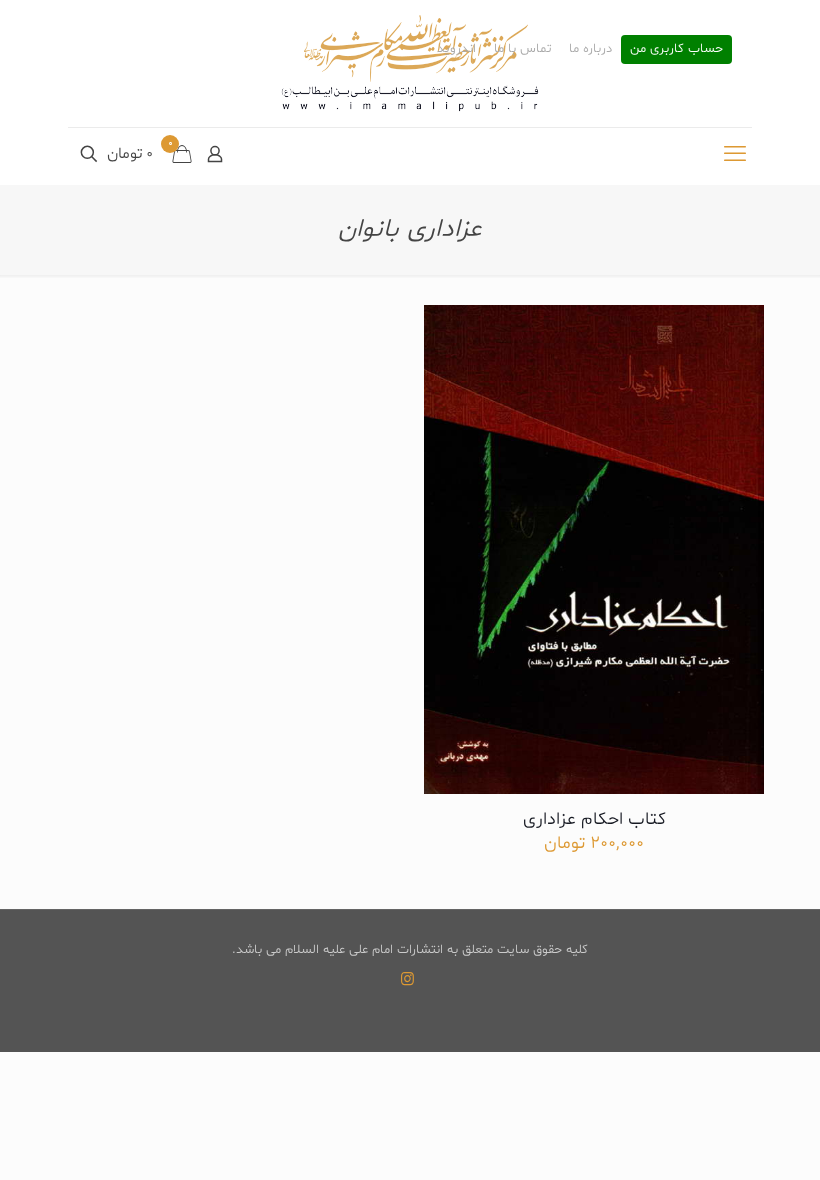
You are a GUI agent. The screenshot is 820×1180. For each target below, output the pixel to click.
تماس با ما (522, 49)
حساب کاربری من (676, 49)
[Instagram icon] (407, 980)
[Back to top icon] (724, 1139)
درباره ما (590, 49)
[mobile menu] (735, 156)
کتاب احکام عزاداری (594, 819)
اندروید (456, 49)
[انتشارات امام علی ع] (410, 63)
